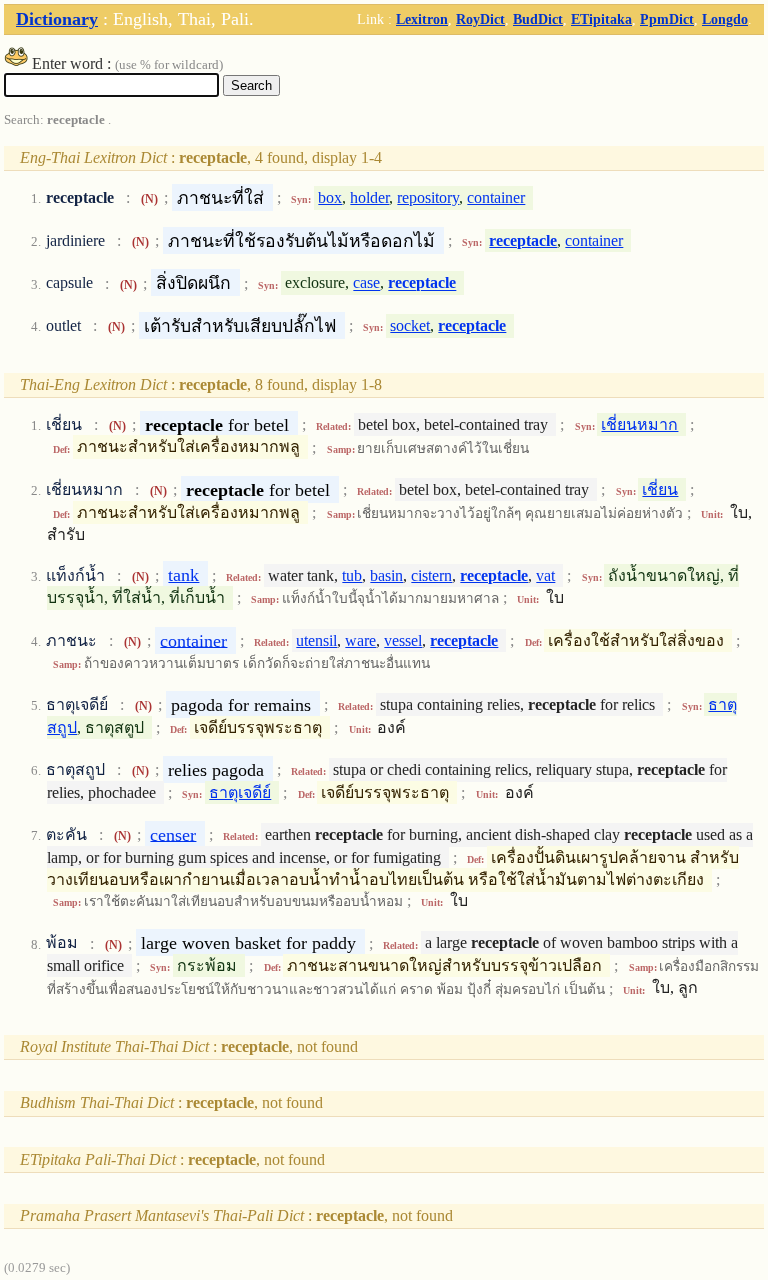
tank (183, 575)
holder (369, 197)
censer (173, 834)
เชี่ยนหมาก (639, 424)
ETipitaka (601, 19)
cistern (431, 575)
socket (410, 325)
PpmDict (667, 19)
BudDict (538, 19)
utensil (316, 640)
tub (352, 575)
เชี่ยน (660, 489)
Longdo (725, 19)
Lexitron (422, 19)
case (366, 283)
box (330, 197)
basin (386, 575)
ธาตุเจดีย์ (240, 792)
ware (360, 640)
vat (545, 575)
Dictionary (57, 19)
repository (428, 197)
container (496, 197)
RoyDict (480, 19)
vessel (403, 640)
